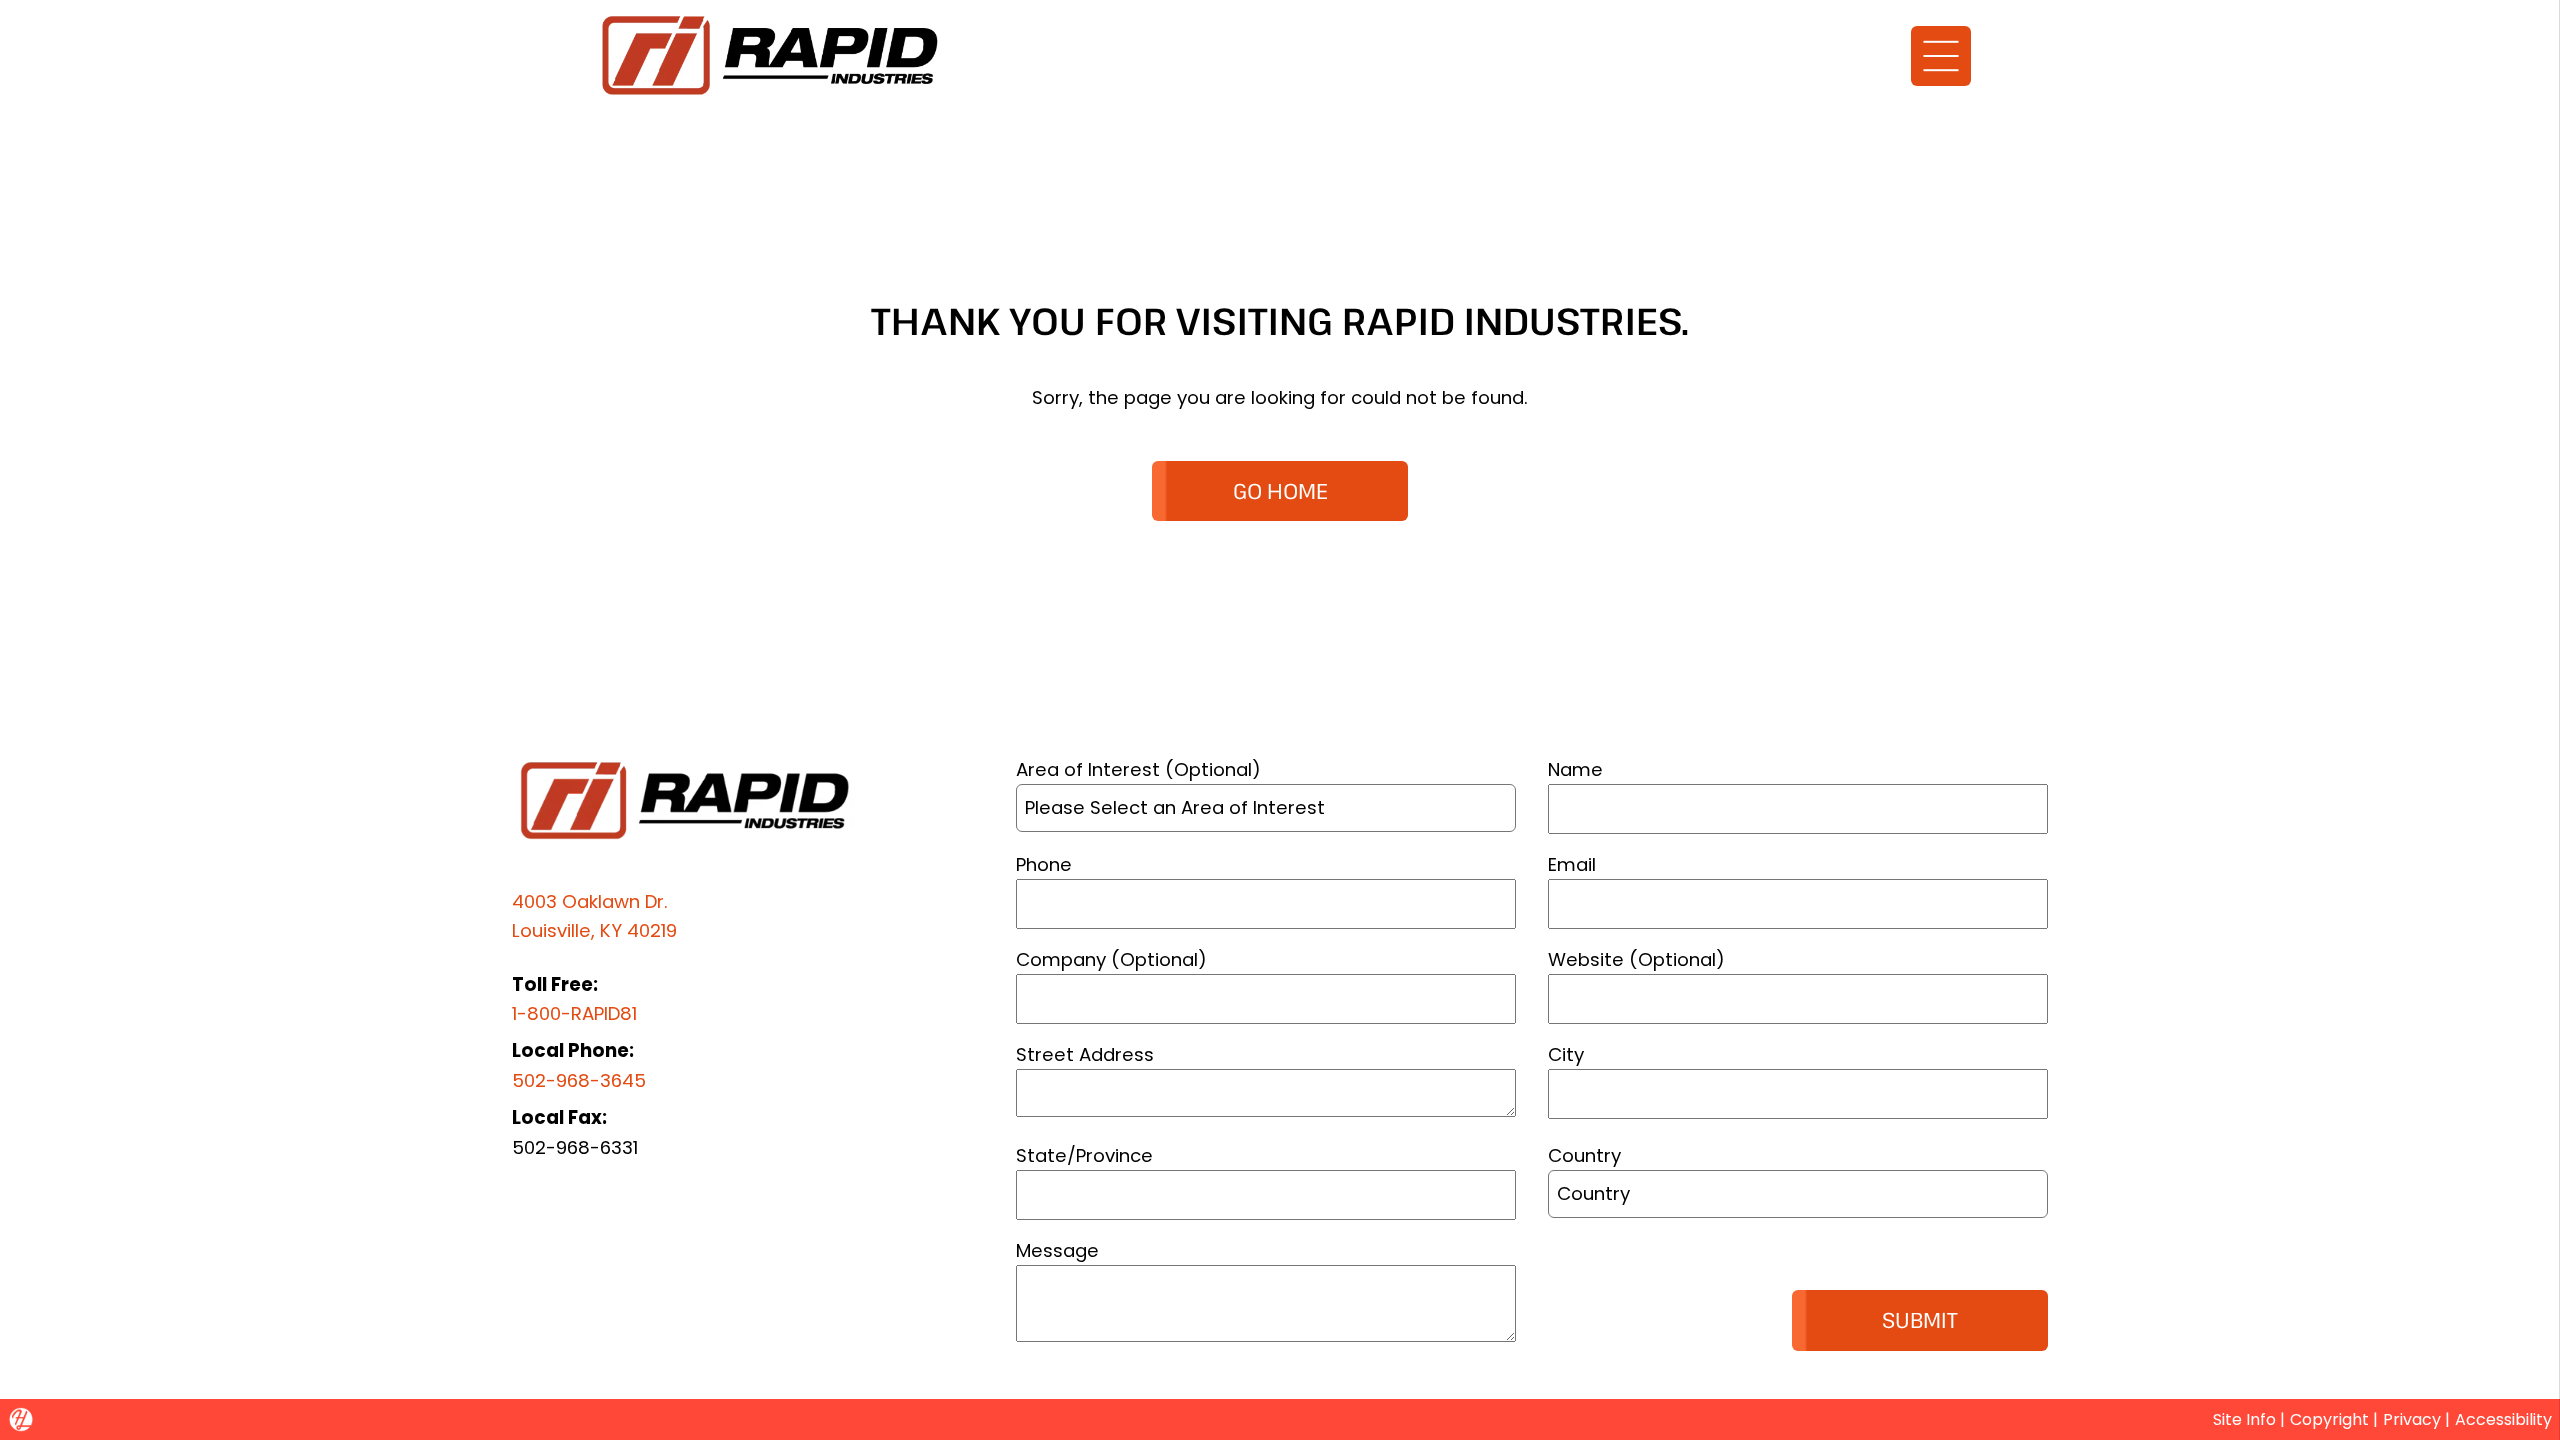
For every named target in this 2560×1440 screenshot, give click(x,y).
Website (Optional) (1636, 959)
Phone (1044, 864)
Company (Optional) (1111, 959)
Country (1584, 1155)
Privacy (2412, 1419)
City (1566, 1054)
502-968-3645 (579, 1080)
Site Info (2244, 1419)
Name (1575, 769)
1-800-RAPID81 (574, 1013)
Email (1572, 864)
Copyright (2329, 1419)
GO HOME (1280, 490)
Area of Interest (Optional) (1138, 769)
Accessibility (2503, 1419)
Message (1057, 1250)
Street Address (1085, 1054)
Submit (1920, 1319)
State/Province (1084, 1155)
